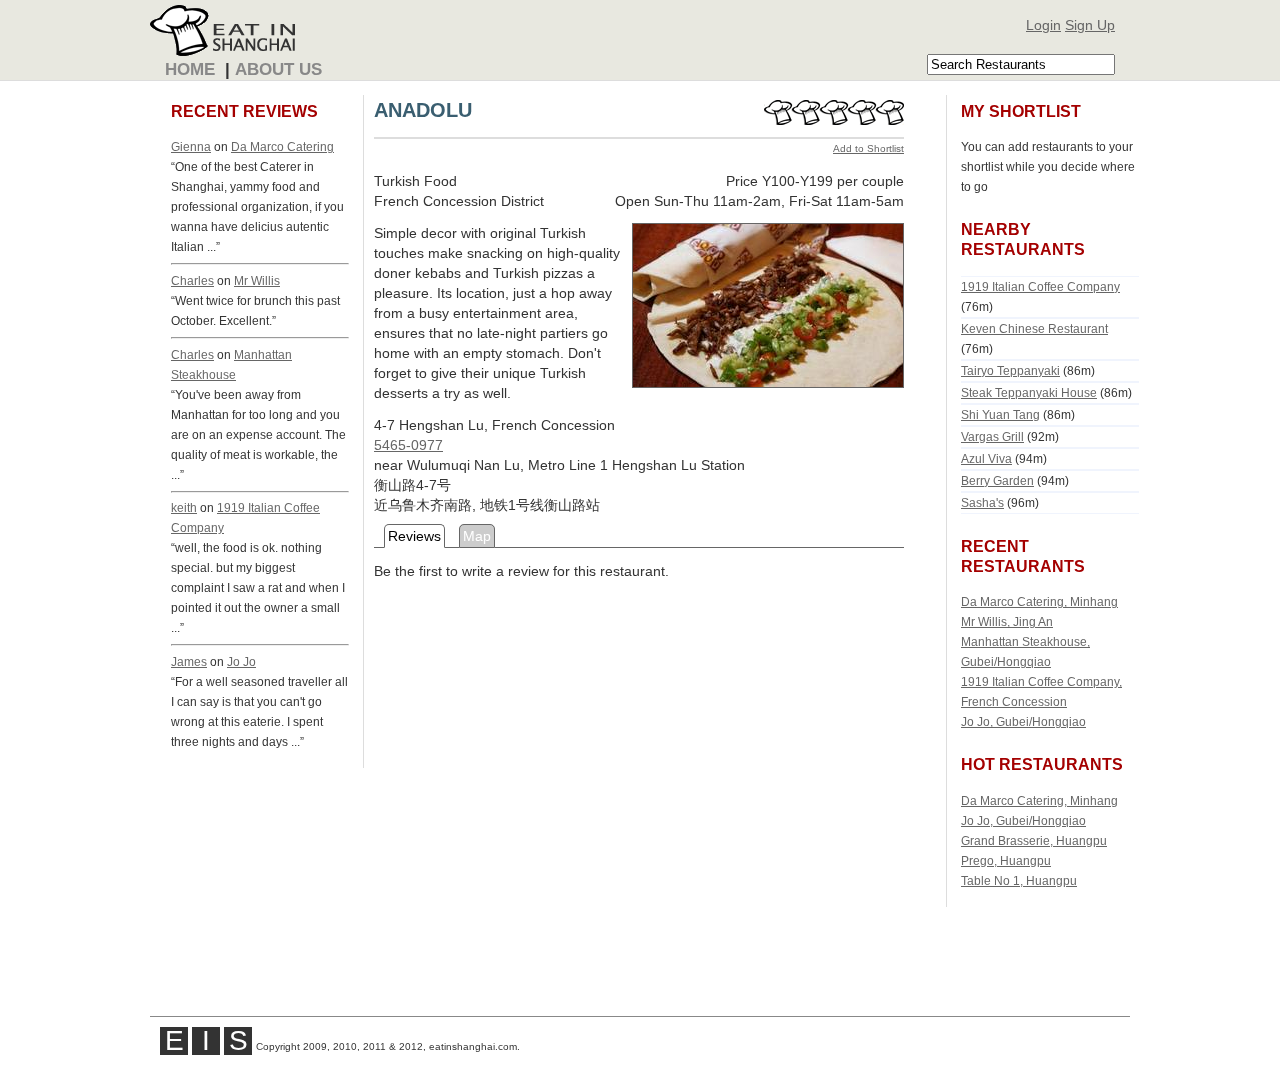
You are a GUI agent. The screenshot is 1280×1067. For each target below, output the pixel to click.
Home (190, 69)
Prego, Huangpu (1006, 860)
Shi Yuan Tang (1000, 414)
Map (477, 536)
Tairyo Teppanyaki (1010, 370)
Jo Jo (241, 661)
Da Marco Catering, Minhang (1039, 601)
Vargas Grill (992, 436)
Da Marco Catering (282, 146)
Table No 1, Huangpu (1019, 880)
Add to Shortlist (868, 148)
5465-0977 (408, 445)
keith (184, 507)
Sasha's (982, 502)
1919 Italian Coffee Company (1040, 286)
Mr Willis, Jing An (1007, 621)
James (189, 661)
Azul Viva (986, 458)
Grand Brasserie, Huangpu (1034, 840)
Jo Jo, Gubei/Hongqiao (1023, 721)
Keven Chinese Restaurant (1034, 328)
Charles (192, 280)
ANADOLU (423, 110)
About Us (278, 69)
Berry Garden (997, 480)
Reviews (414, 536)
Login (1043, 25)
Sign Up (1090, 25)
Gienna (191, 146)
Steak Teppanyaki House (1029, 392)
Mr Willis (257, 280)
